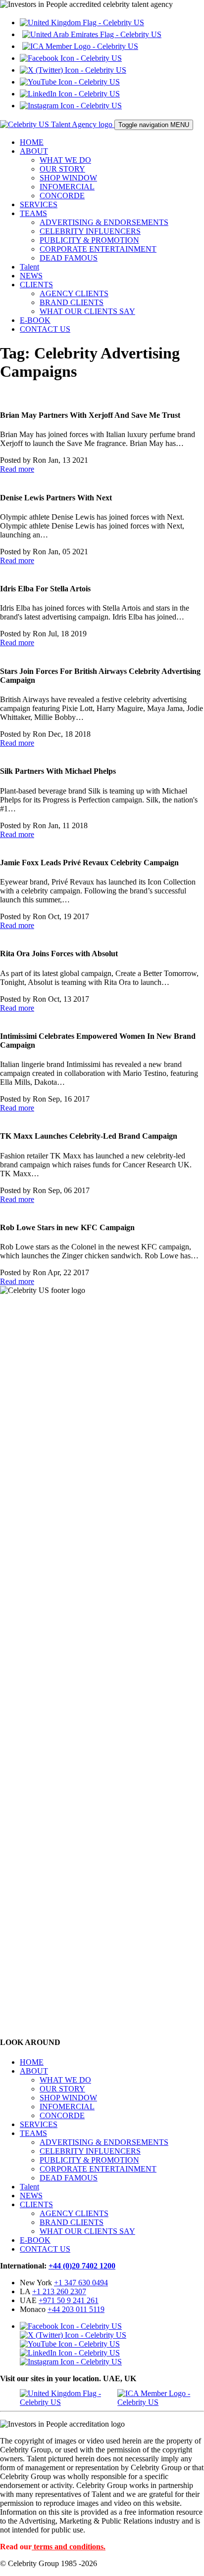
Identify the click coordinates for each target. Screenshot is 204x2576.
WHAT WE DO (65, 160)
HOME (32, 142)
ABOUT (34, 151)
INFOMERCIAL (67, 187)
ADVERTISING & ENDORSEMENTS (104, 222)
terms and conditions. (70, 2547)
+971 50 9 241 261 (69, 2300)
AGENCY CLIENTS (74, 293)
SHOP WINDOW (68, 178)
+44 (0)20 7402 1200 (82, 2266)
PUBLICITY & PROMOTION (89, 240)
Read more (17, 469)
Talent (29, 267)
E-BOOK (35, 320)
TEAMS (33, 213)
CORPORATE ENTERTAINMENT (98, 249)
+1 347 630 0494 (81, 2283)
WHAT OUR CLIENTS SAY (87, 311)
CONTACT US (45, 329)
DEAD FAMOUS (69, 258)
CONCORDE (62, 196)
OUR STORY (62, 169)
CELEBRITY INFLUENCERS (90, 231)
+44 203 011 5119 (76, 2309)
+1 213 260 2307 (59, 2291)
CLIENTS (36, 285)
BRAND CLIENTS (72, 302)
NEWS (31, 276)
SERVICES (39, 204)
